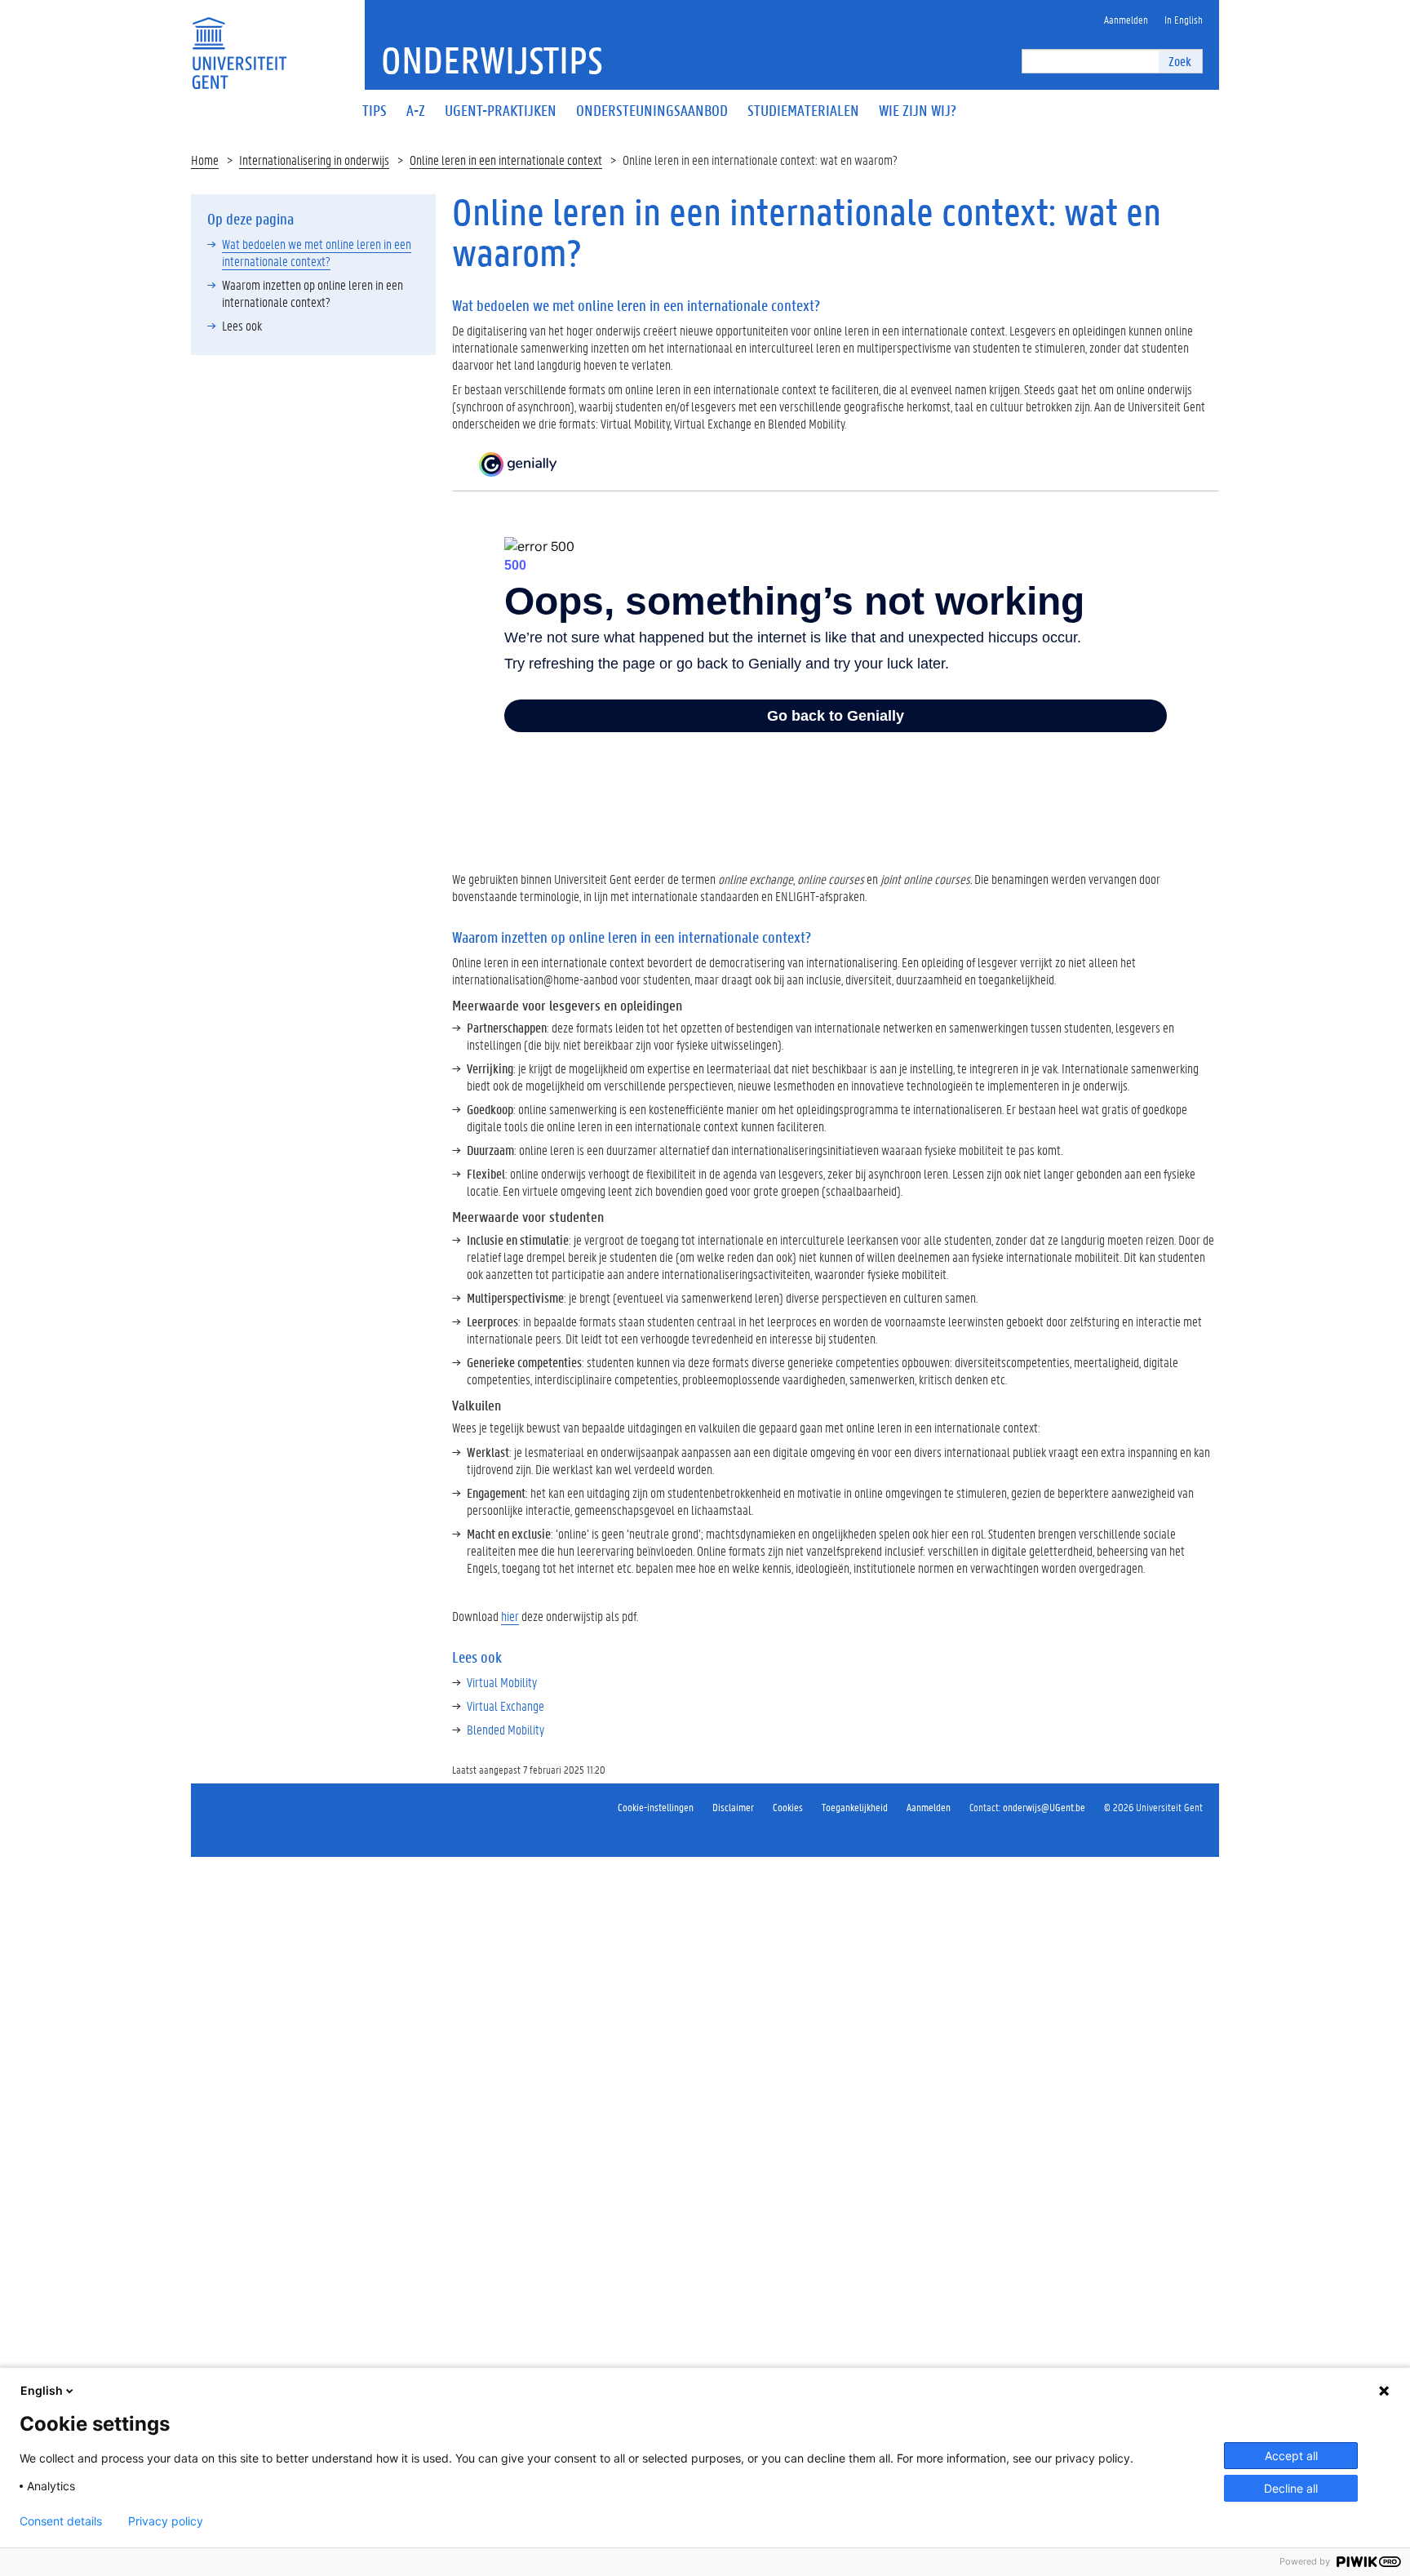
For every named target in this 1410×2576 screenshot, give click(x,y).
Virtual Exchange (505, 1705)
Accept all (1291, 2456)
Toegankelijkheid (855, 1807)
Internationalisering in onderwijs (314, 160)
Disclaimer (733, 1807)
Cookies (788, 1807)
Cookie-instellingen (656, 1807)
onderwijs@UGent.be (1044, 1807)
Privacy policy (166, 2521)
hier (510, 1616)
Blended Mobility (505, 1729)
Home (205, 160)
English (42, 2390)
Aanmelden (929, 1807)
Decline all (1291, 2488)
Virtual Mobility (502, 1682)
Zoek (1180, 61)
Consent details (61, 2521)
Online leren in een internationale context (506, 160)
